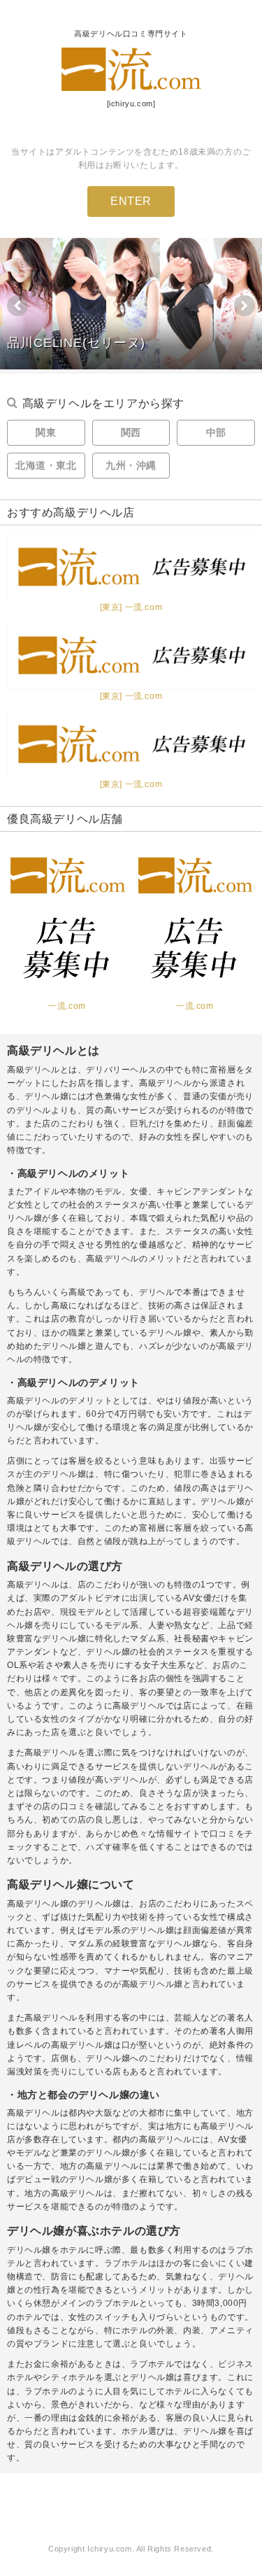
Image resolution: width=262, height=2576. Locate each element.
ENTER (131, 201)
